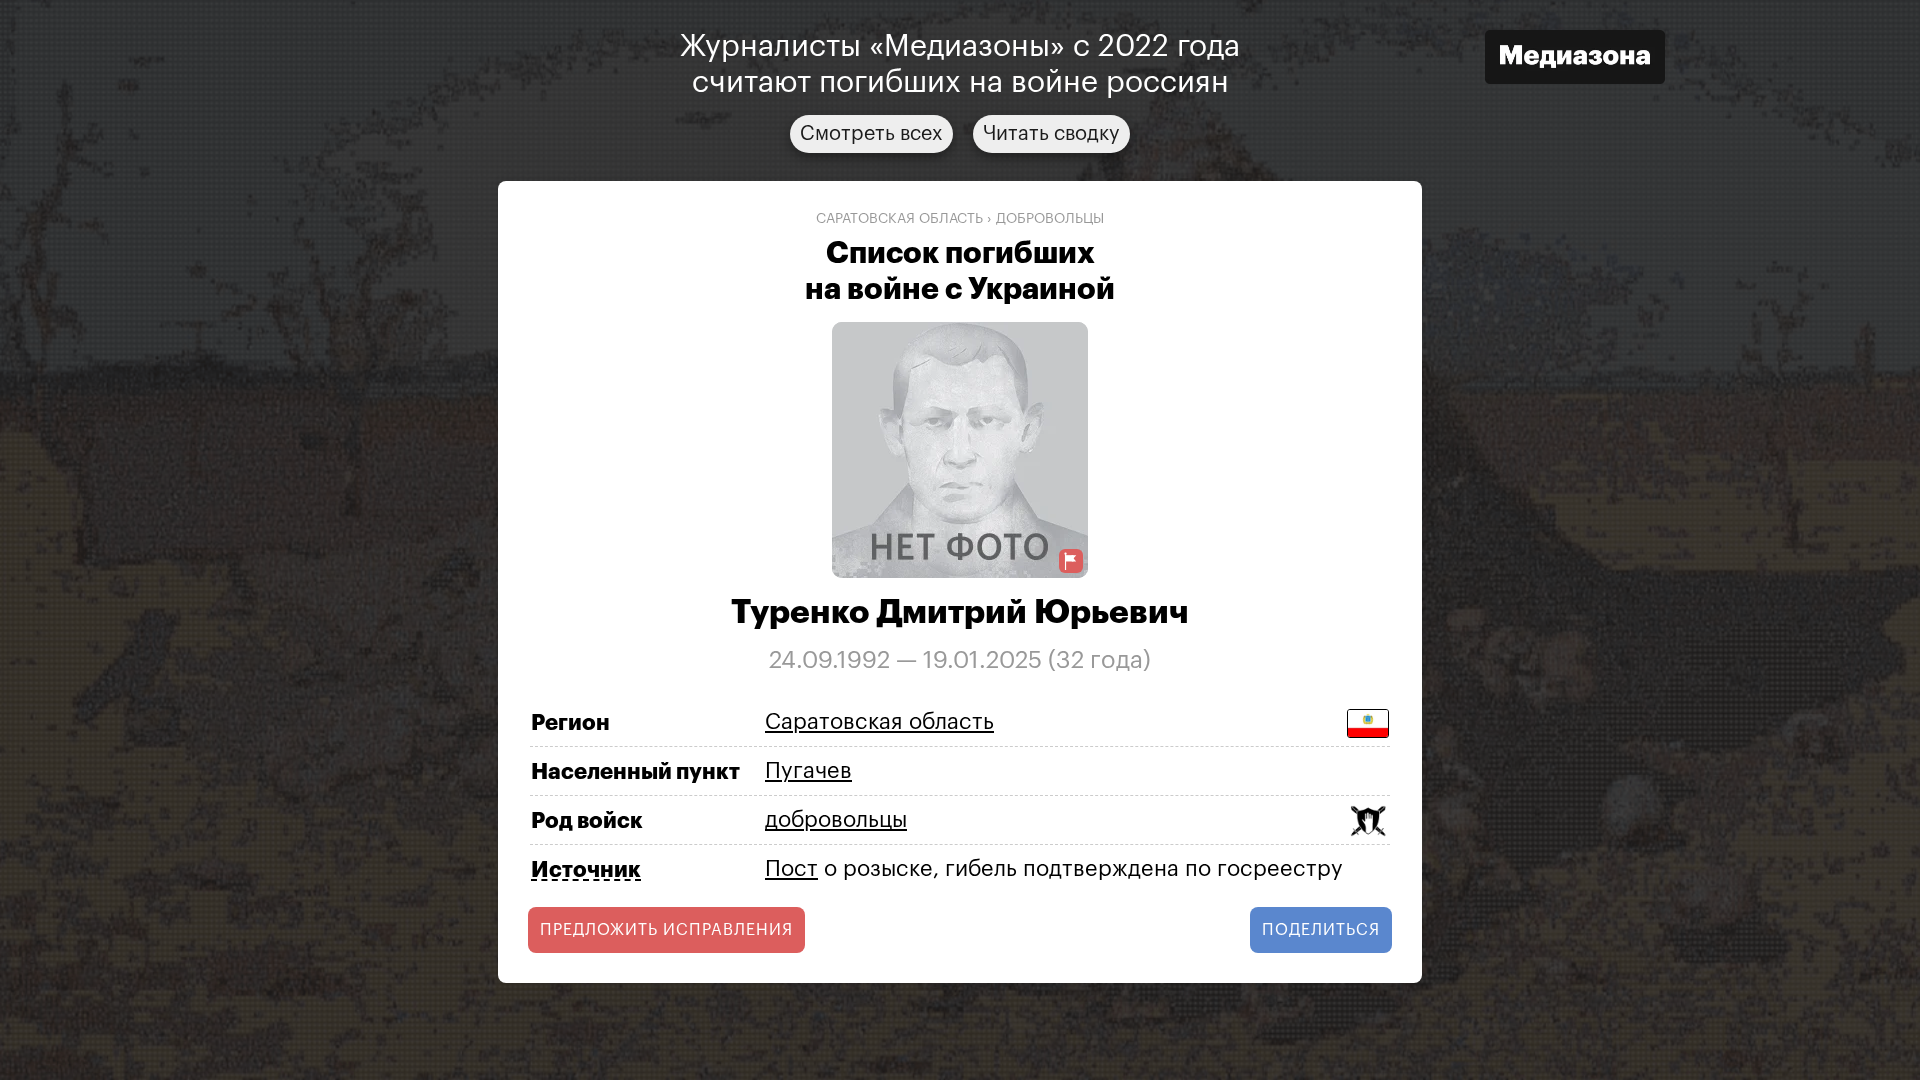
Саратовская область (899, 219)
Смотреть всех (871, 134)
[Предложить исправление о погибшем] (1071, 561)
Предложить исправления (666, 930)
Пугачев (808, 771)
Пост (791, 869)
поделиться (1321, 930)
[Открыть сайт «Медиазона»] (1575, 59)
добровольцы (1050, 219)
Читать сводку (1051, 134)
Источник (586, 870)
